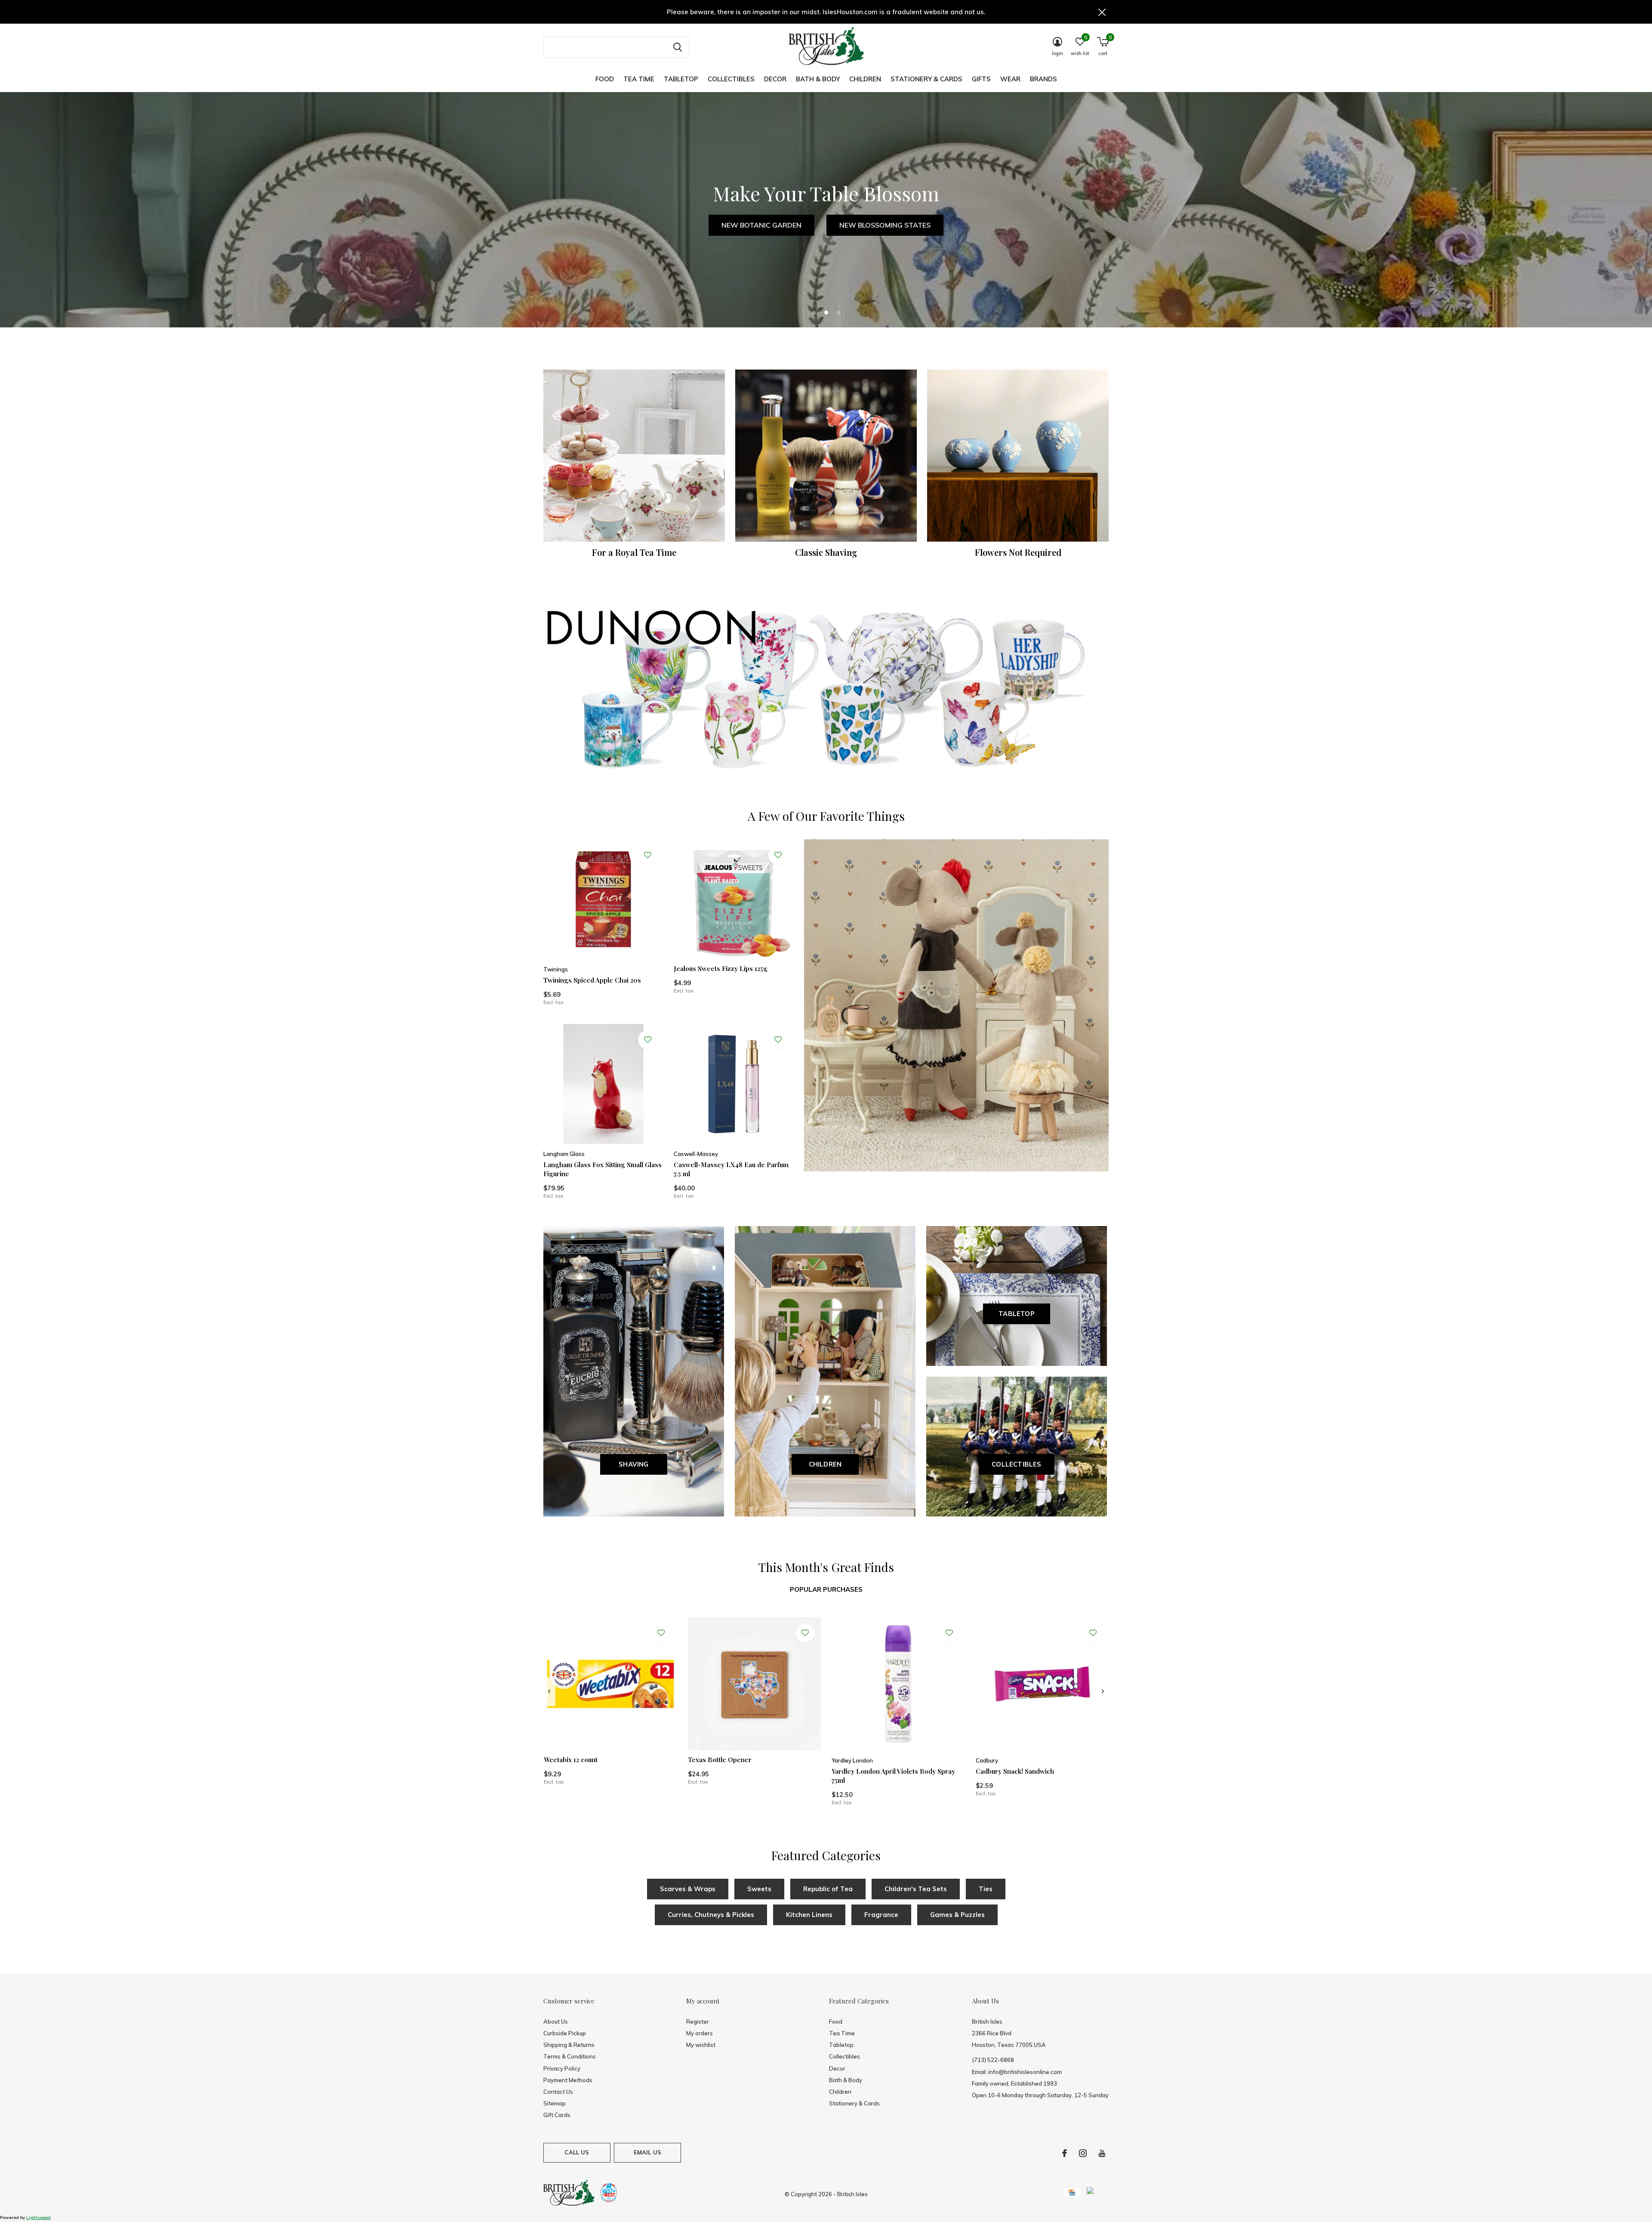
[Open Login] (647, 855)
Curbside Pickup (565, 2033)
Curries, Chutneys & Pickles (711, 1915)
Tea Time (639, 79)
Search (678, 47)
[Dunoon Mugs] (826, 692)
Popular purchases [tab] (826, 1589)
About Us (556, 2022)
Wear (1010, 79)
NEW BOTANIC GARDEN (761, 225)
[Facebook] (1065, 2153)
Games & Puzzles (957, 1915)
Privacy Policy (562, 2068)
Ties (986, 1889)
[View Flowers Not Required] (1018, 456)
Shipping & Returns (569, 2045)
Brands (1043, 79)
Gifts (981, 79)
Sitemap (555, 2103)
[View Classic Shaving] (826, 456)
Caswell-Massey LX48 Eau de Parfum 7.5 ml (731, 1169)
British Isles (852, 2194)
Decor (775, 79)
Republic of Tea (828, 1889)
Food (605, 79)
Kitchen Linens (809, 1915)
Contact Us (558, 2092)
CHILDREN (825, 1464)
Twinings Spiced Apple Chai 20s (592, 980)
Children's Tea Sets (916, 1889)
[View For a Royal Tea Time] (634, 456)
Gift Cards (557, 2115)
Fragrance (881, 1915)
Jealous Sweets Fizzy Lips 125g (721, 968)
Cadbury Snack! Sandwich (1015, 1771)
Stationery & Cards (926, 79)
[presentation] (549, 1692)
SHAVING (633, 1464)
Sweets (759, 1889)
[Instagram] (1083, 2153)
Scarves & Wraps (688, 1889)
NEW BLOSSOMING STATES (885, 225)
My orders (700, 2033)
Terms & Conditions (570, 2056)
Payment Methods (568, 2080)
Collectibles (731, 79)
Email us (647, 2152)
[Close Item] (1102, 12)
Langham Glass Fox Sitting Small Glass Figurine (603, 1169)
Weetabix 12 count (571, 1760)
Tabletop (681, 79)
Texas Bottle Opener (720, 1760)
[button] (814, 312)
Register (698, 2022)
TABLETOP (1017, 1314)
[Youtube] (1102, 2153)
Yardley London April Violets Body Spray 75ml (893, 1776)
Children (865, 79)
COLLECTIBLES (1016, 1464)
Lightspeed (39, 2217)
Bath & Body (818, 79)
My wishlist (701, 2045)
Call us (577, 2152)
